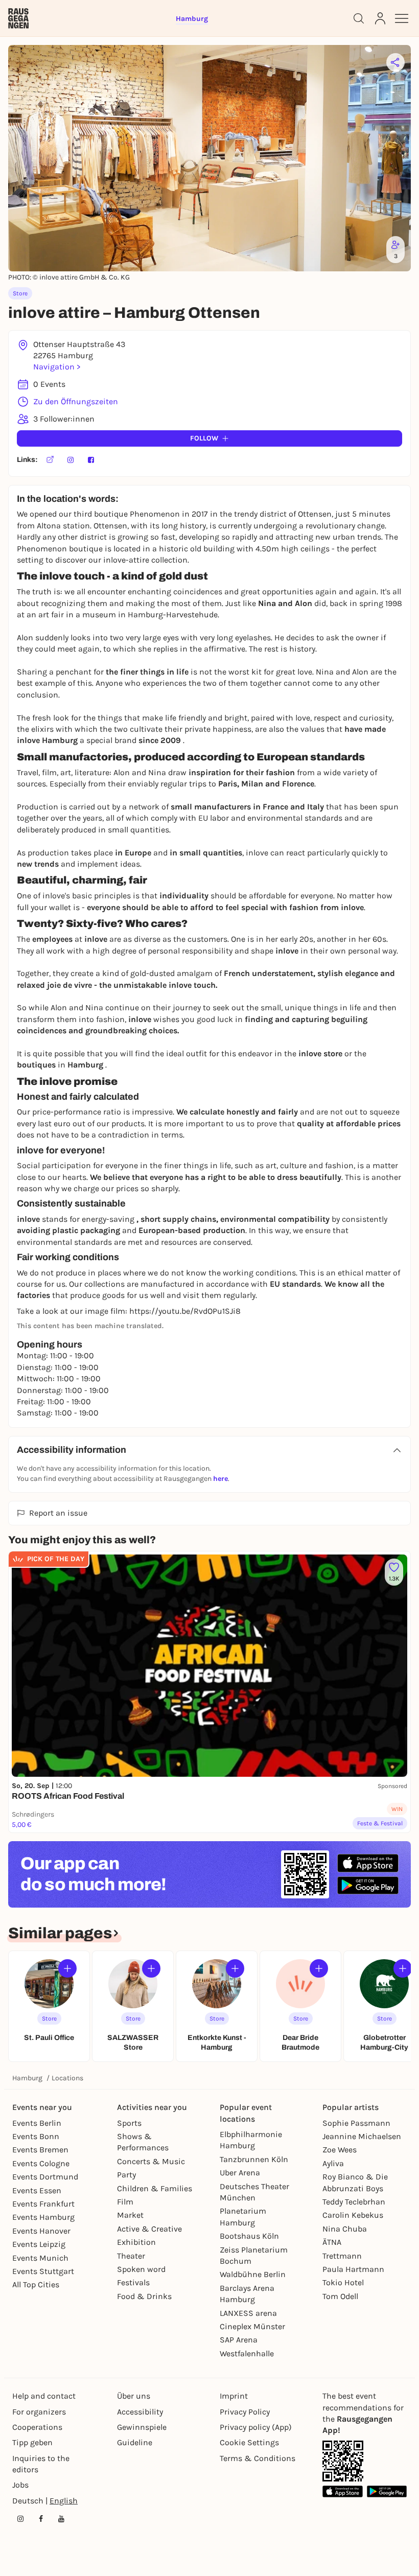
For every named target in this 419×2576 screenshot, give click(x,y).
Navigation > (57, 367)
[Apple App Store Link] (343, 2491)
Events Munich (40, 2258)
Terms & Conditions (258, 2458)
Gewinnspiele (142, 2427)
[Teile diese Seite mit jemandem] (395, 62)
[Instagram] (71, 460)
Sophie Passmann (356, 2123)
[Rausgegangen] (18, 18)
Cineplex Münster (252, 2326)
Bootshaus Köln (249, 2236)
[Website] (50, 460)
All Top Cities (36, 2284)
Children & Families (155, 2188)
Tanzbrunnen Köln (254, 2159)
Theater (131, 2256)
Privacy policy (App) (256, 2427)
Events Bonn (36, 2136)
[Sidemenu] (402, 18)
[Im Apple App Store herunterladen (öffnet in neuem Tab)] (368, 1863)
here (220, 1479)
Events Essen (37, 2190)
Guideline (135, 2442)
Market (130, 2215)
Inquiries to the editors (41, 2464)
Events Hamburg (43, 2217)
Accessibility (140, 2412)
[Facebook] (91, 460)
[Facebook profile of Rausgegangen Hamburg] (41, 2519)
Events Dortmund (45, 2177)
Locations (67, 2078)
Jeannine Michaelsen (362, 2136)
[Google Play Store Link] (387, 2491)
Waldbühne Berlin (253, 2274)
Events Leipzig (39, 2244)
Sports (129, 2123)
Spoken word (141, 2269)
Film (125, 2202)
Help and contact (44, 2396)
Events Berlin (37, 2123)
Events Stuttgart (43, 2271)
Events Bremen (40, 2150)
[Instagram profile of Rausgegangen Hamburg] (20, 2519)
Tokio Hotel (343, 2282)
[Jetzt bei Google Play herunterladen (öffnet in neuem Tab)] (368, 1885)
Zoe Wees (340, 2150)
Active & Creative (149, 2229)
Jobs (20, 2485)
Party (126, 2175)
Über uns (134, 2396)
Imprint (234, 2396)
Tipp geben (32, 2442)
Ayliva (333, 2163)
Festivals (133, 2282)
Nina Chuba (345, 2229)
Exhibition (136, 2242)
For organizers (39, 2412)
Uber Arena (240, 2173)
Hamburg (27, 2078)
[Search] (359, 18)
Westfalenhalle (247, 2353)
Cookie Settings (249, 2442)
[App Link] (343, 2461)
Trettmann (342, 2256)
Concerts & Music (151, 2161)
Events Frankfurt (43, 2204)
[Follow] (67, 1968)
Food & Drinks (144, 2296)
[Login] (380, 18)
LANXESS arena (248, 2313)
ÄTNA (332, 2242)
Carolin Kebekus (353, 2215)
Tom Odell (340, 2296)
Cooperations (37, 2427)
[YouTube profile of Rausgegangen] (61, 2519)
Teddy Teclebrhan (354, 2202)
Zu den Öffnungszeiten (76, 401)
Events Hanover (41, 2231)
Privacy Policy (245, 2412)
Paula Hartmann (353, 2269)
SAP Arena (239, 2340)
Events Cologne (41, 2163)
